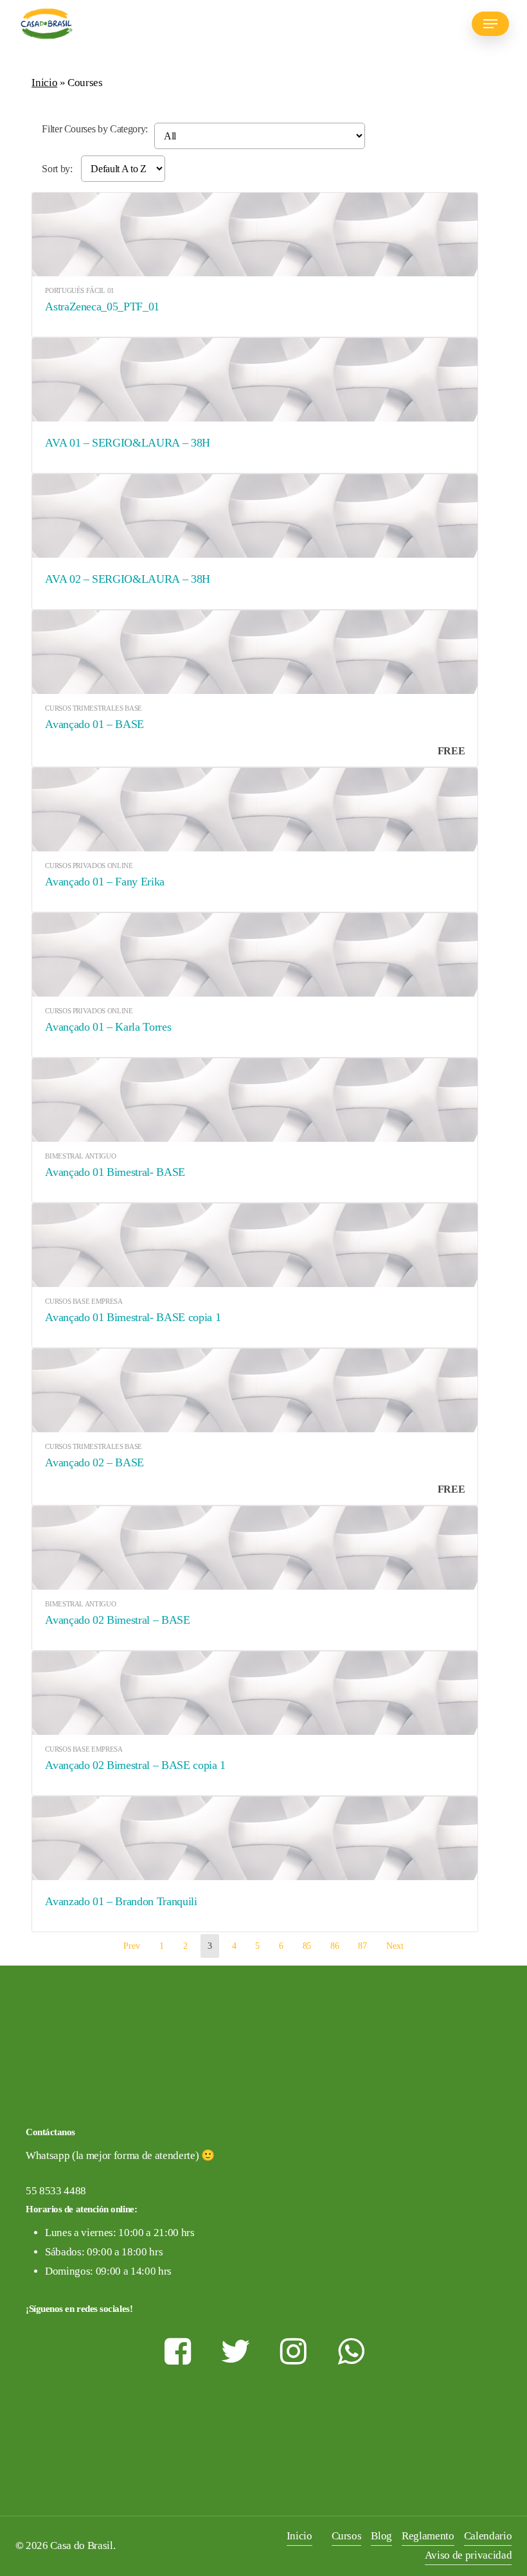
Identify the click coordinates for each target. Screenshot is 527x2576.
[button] (490, 24)
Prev (132, 1946)
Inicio (44, 83)
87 (362, 1946)
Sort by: (58, 169)
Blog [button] (381, 2536)
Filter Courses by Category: (95, 129)
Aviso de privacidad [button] (469, 2555)
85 (307, 1946)
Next (395, 1946)
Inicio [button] (299, 2536)
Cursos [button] (347, 2536)
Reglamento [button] (428, 2536)
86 (335, 1946)
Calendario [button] (488, 2536)
